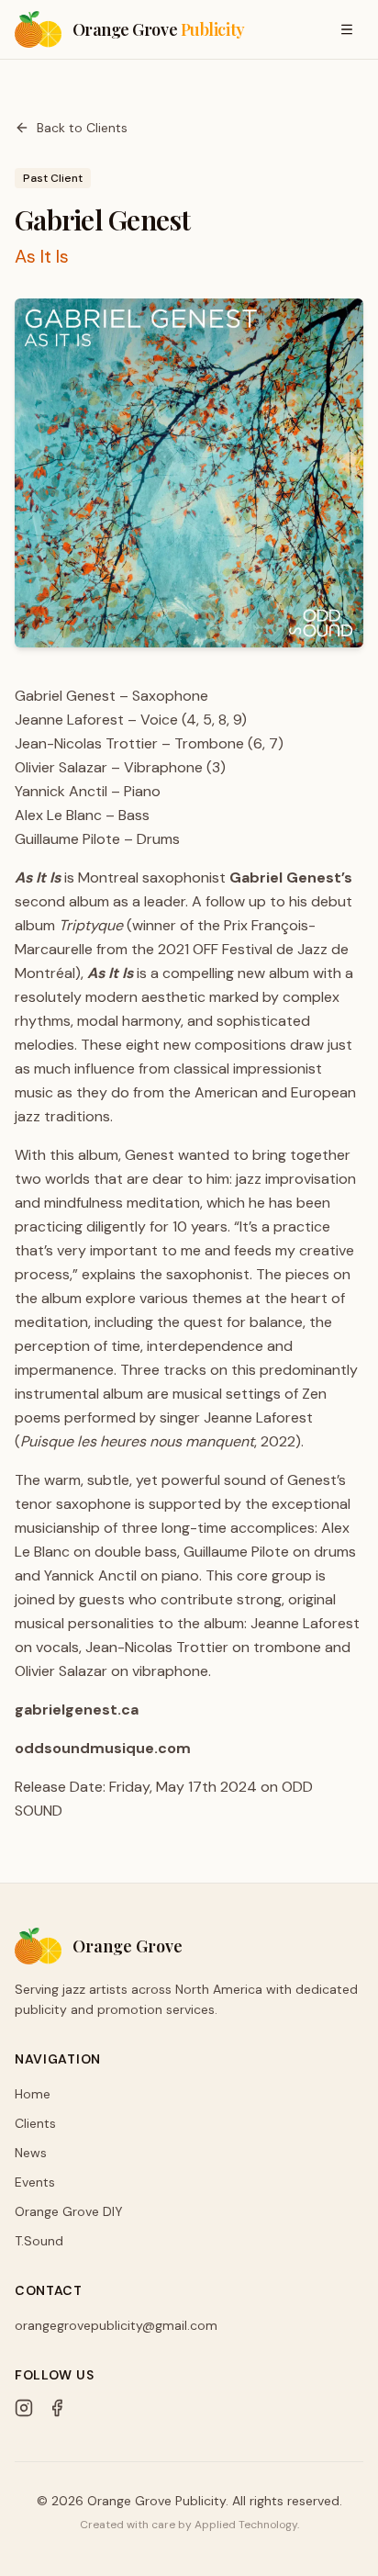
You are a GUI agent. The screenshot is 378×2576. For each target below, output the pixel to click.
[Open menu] (347, 29)
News (31, 2153)
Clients (35, 2123)
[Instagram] (24, 2408)
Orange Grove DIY (69, 2211)
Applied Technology (246, 2525)
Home (33, 2094)
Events (35, 2182)
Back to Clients (82, 128)
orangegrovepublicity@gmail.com (116, 2325)
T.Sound (39, 2241)
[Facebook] (57, 2408)
